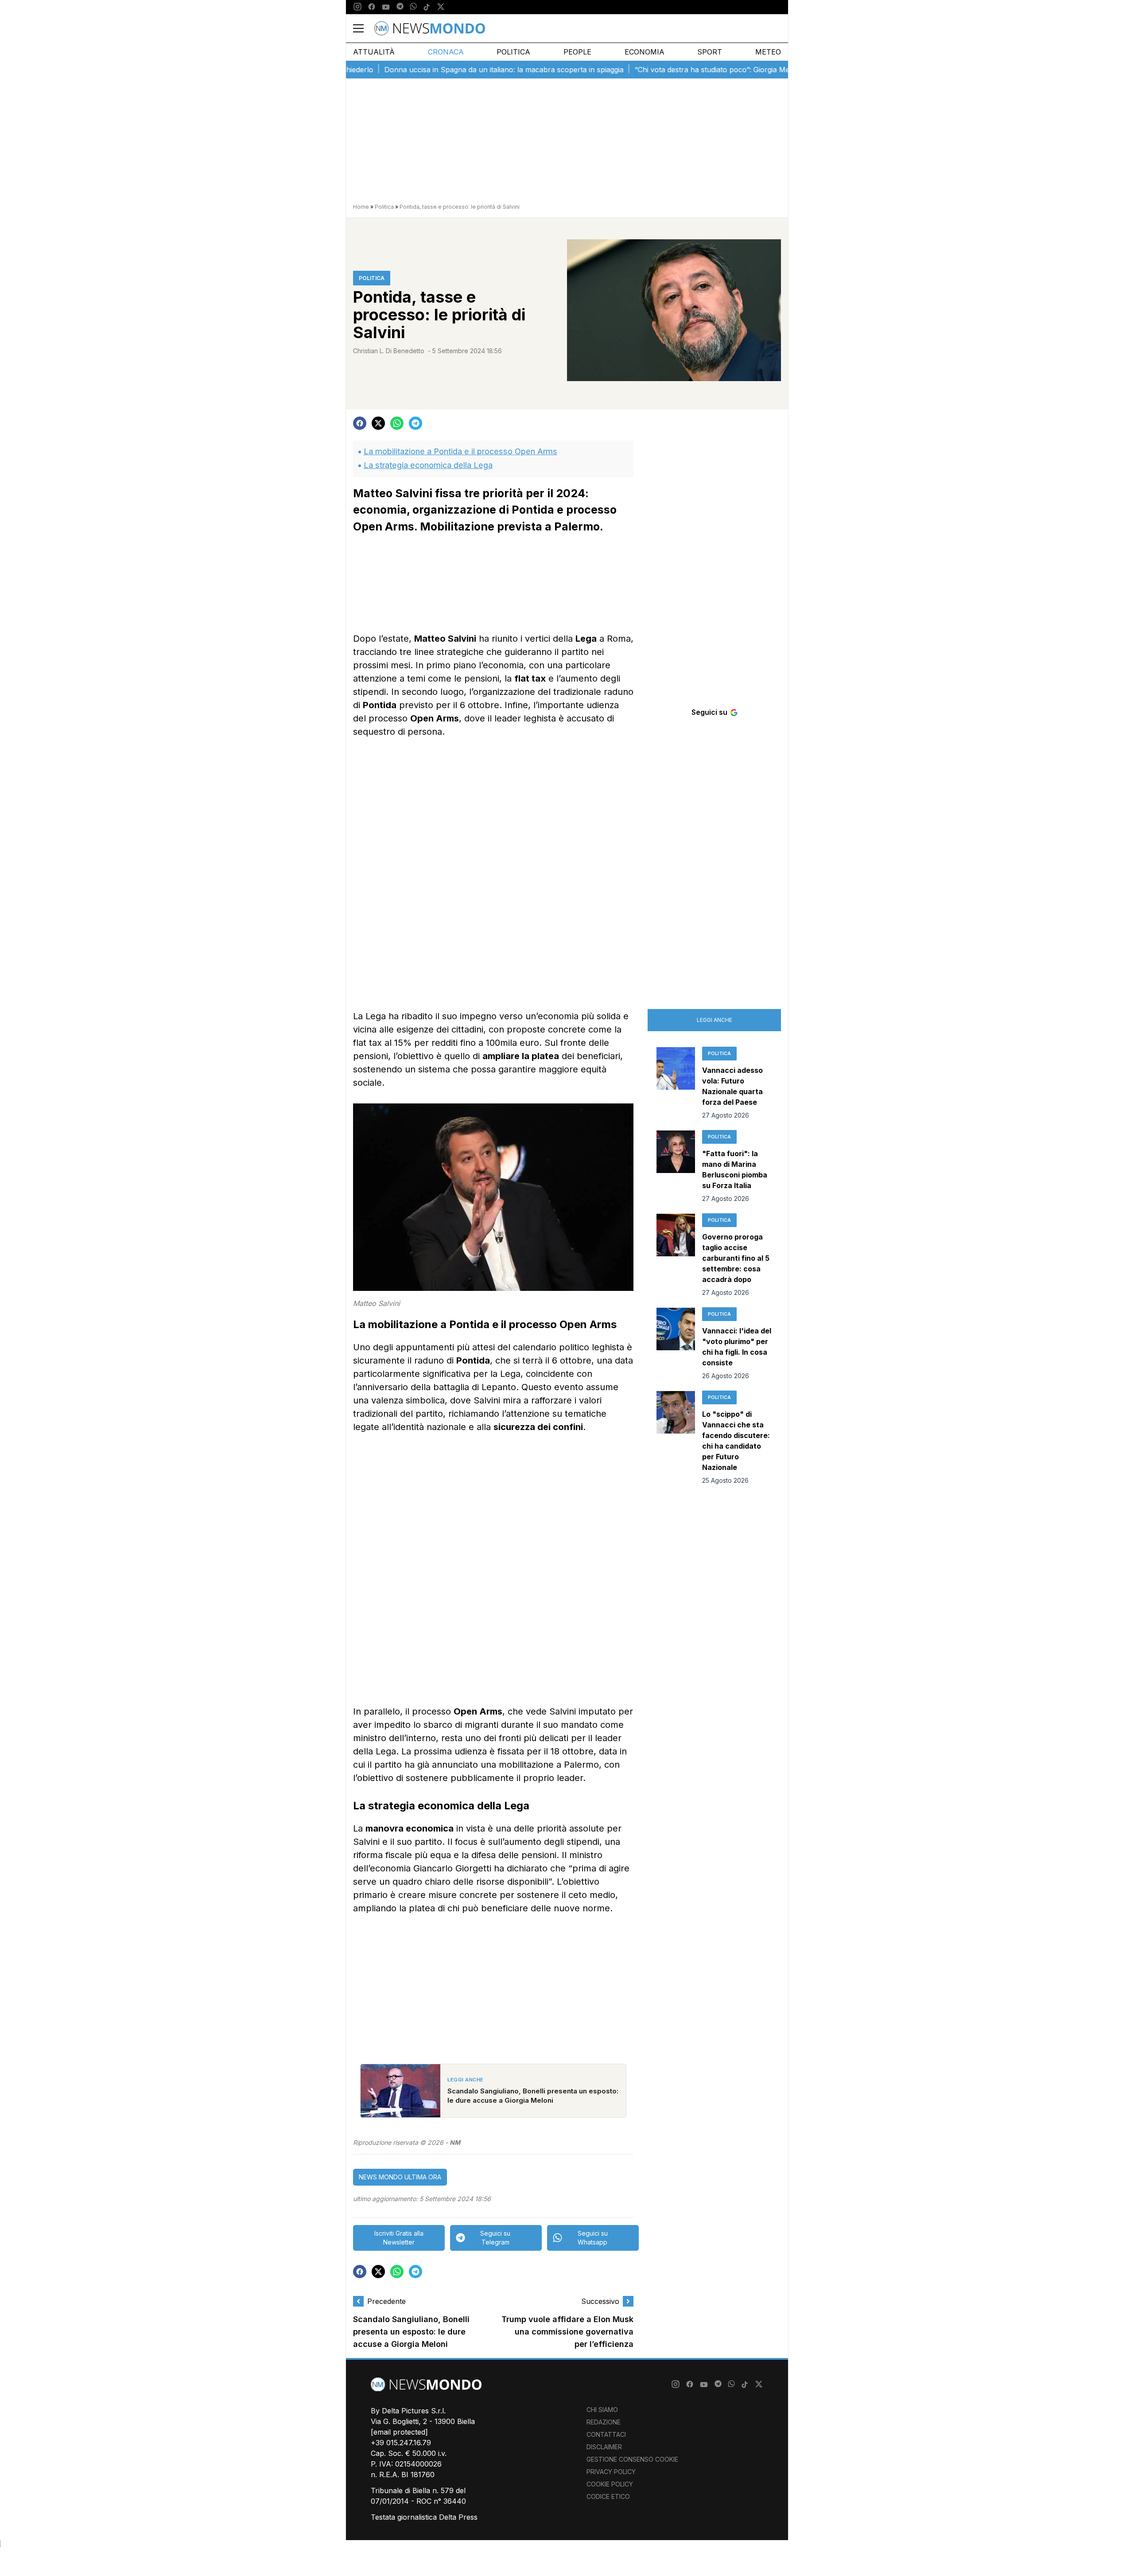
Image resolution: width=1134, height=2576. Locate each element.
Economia (645, 52)
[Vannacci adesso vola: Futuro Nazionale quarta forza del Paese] (676, 1083)
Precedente (386, 2301)
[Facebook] (372, 7)
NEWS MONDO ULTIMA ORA (400, 2177)
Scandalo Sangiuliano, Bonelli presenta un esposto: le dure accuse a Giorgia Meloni (411, 2332)
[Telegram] (400, 7)
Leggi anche (715, 1020)
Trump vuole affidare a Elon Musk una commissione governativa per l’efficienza (567, 2332)
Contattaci (606, 2434)
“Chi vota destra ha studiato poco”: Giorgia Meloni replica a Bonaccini (692, 70)
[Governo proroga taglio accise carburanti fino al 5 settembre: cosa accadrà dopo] (676, 1255)
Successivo (600, 2301)
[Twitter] (441, 7)
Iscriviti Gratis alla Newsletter (399, 2238)
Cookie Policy (610, 2484)
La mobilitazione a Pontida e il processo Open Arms (460, 451)
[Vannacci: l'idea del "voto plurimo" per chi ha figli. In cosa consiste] (676, 1344)
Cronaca (446, 52)
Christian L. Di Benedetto (389, 351)
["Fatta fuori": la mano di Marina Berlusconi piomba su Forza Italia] (676, 1167)
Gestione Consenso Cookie (632, 2459)
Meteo (768, 52)
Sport (710, 52)
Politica (513, 52)
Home (361, 207)
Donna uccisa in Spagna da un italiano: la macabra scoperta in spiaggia (445, 70)
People (577, 52)
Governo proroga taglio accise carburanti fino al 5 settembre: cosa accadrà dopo (736, 1258)
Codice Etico (608, 2496)
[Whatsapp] (413, 7)
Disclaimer (604, 2447)
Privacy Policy (611, 2472)
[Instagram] (357, 7)
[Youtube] (386, 7)
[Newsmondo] (430, 28)
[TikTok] (427, 7)
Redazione (604, 2422)
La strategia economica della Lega (428, 465)
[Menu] (364, 28)
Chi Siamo (602, 2410)
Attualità (374, 52)
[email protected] (399, 2432)
